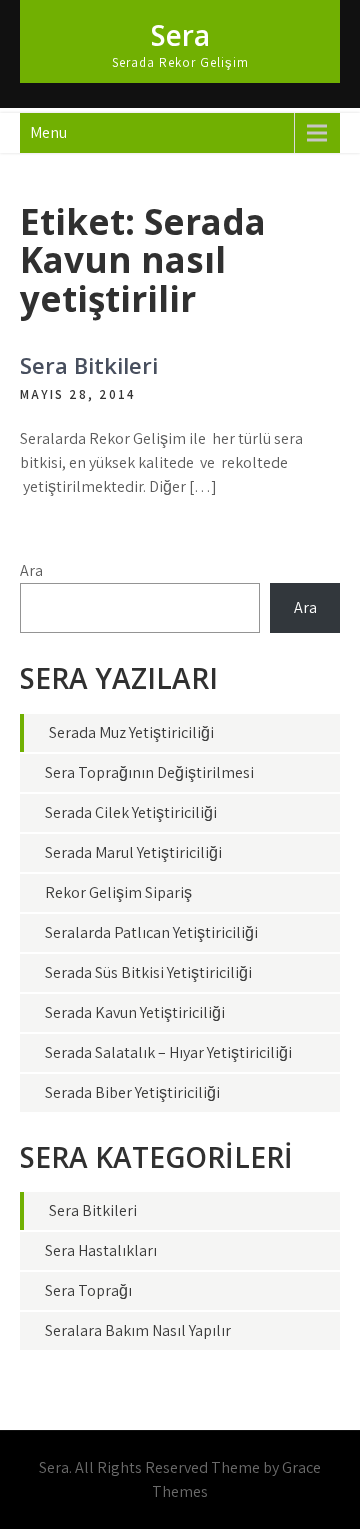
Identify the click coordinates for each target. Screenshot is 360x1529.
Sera (180, 35)
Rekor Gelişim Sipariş (118, 892)
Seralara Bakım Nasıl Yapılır (138, 1330)
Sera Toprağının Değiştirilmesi (149, 772)
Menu (48, 132)
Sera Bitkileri (89, 365)
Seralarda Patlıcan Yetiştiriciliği (151, 932)
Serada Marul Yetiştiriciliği (133, 852)
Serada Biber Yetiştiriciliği (132, 1092)
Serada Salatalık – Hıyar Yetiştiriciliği (168, 1052)
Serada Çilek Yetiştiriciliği (131, 812)
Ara (31, 570)
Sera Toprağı (88, 1290)
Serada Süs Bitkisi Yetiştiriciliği (148, 972)
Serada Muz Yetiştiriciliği (131, 732)
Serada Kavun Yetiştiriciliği (135, 1012)
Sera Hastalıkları (101, 1250)
